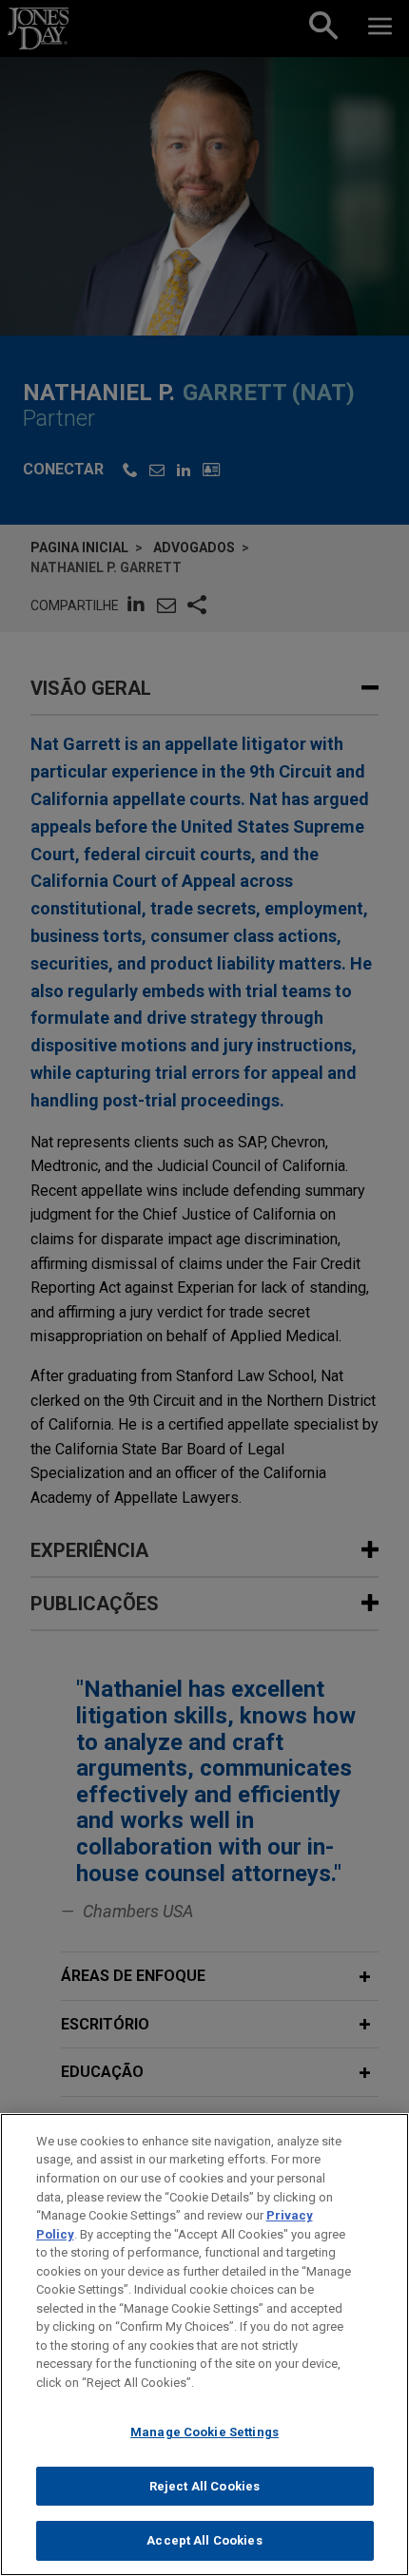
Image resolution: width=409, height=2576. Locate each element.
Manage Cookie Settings (204, 2432)
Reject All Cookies (204, 2486)
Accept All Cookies (204, 2540)
